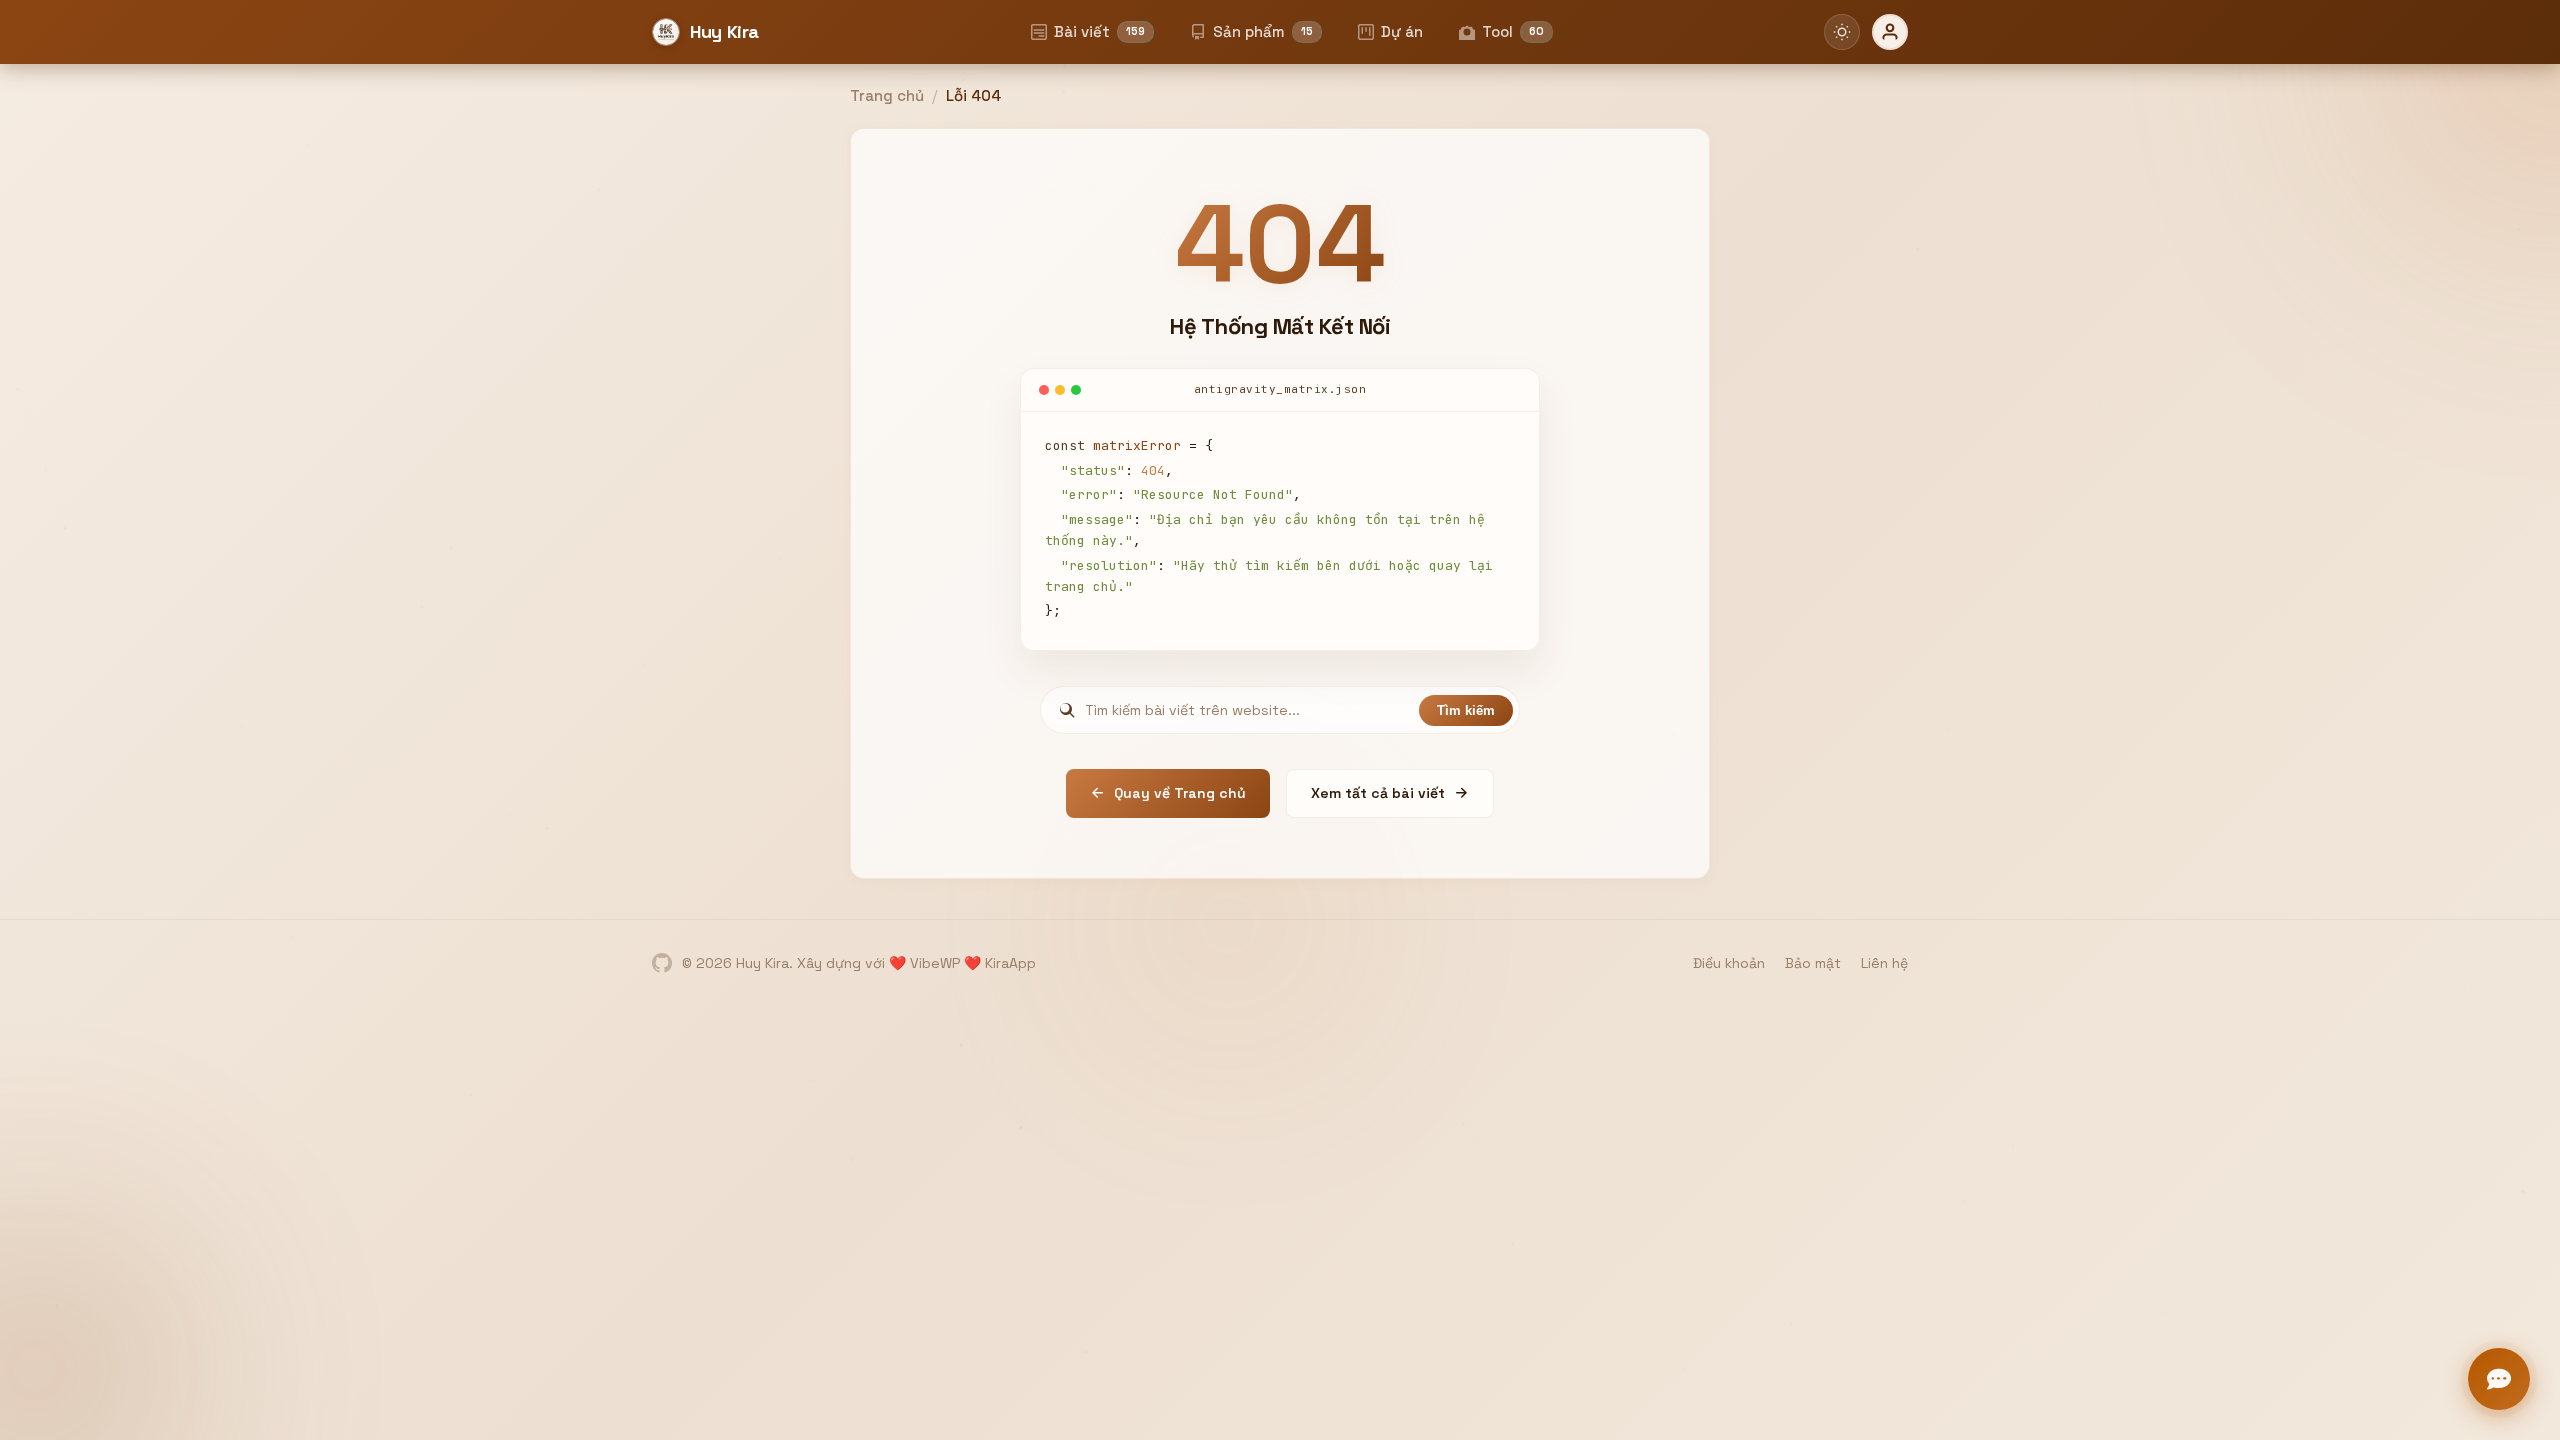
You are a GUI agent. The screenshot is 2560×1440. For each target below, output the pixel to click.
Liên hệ (1884, 963)
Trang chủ (887, 95)
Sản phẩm (1263, 31)
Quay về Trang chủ (1180, 793)
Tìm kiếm (1466, 710)
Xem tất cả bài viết (1378, 793)
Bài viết (1099, 31)
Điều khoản (1729, 963)
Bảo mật (1813, 963)
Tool (1513, 31)
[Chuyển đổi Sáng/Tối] (1842, 32)
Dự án (1402, 31)
